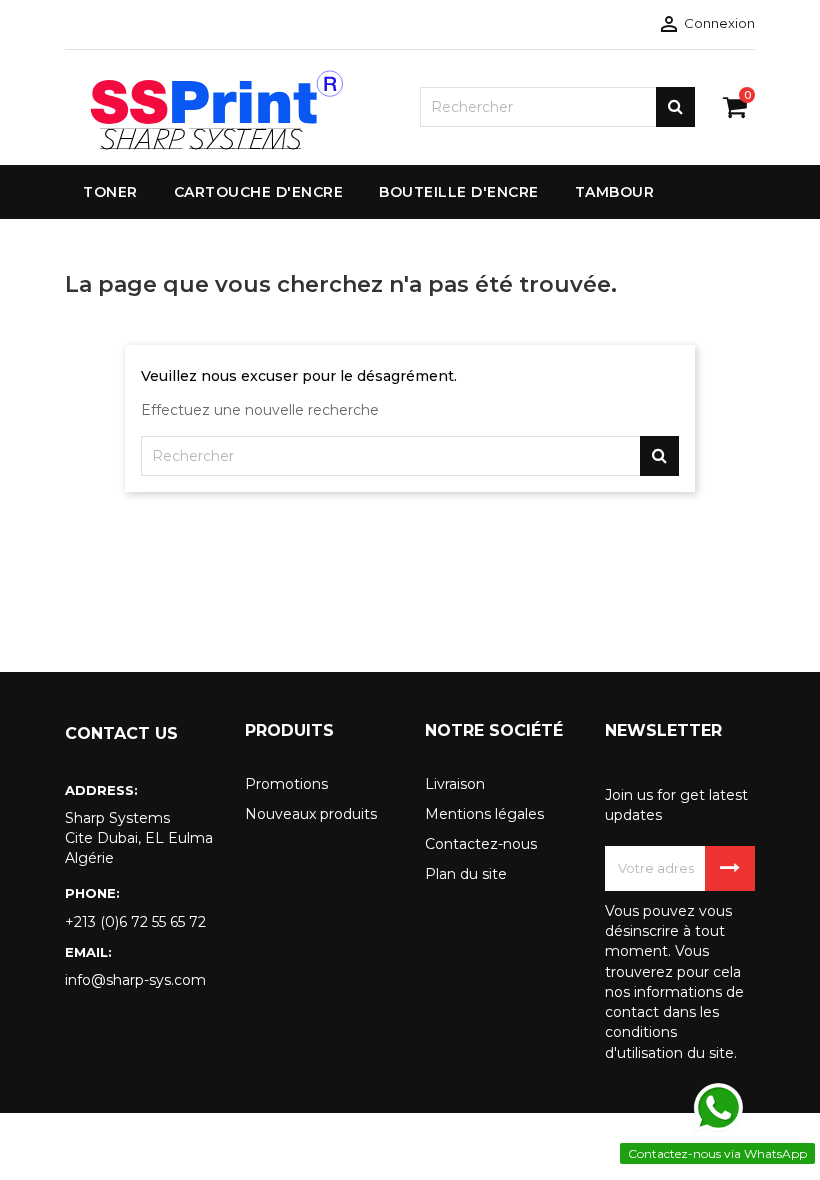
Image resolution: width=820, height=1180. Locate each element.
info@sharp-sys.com (135, 980)
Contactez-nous (481, 844)
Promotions (286, 784)
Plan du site (466, 874)
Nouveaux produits (311, 814)
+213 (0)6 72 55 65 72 (135, 922)
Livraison (455, 784)
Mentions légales (484, 814)
